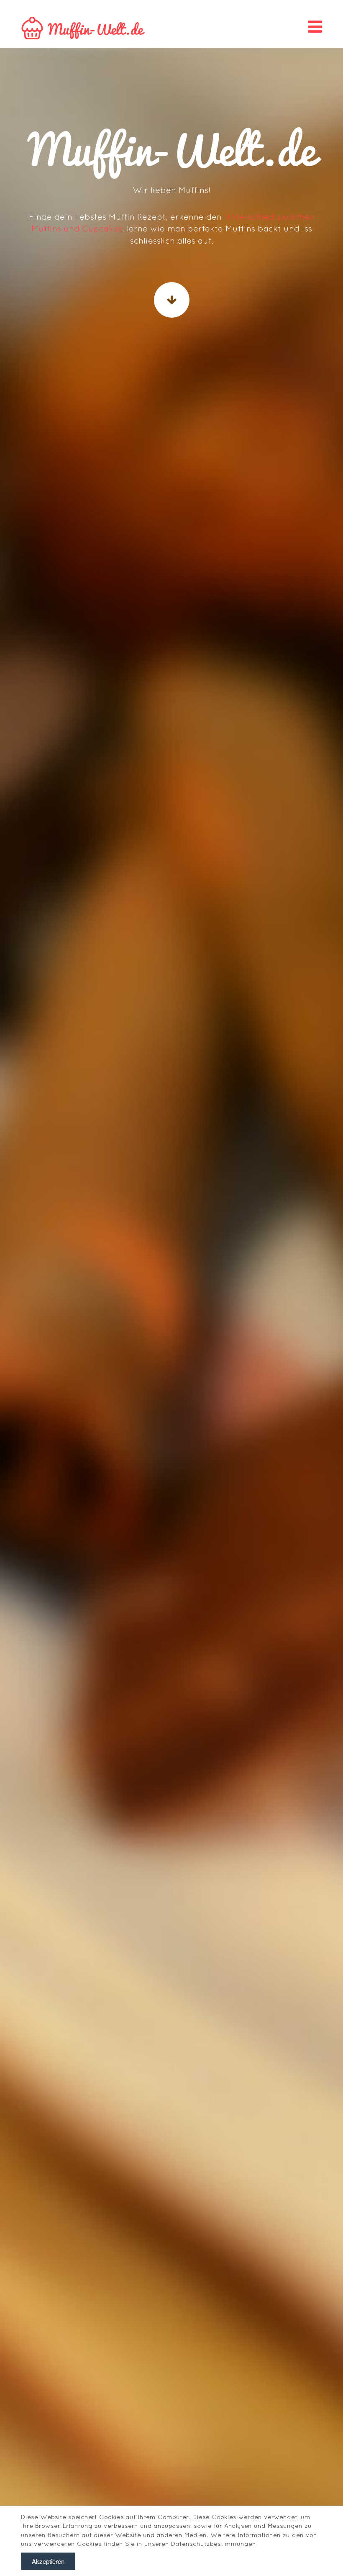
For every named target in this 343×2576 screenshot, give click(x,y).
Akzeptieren (48, 2561)
